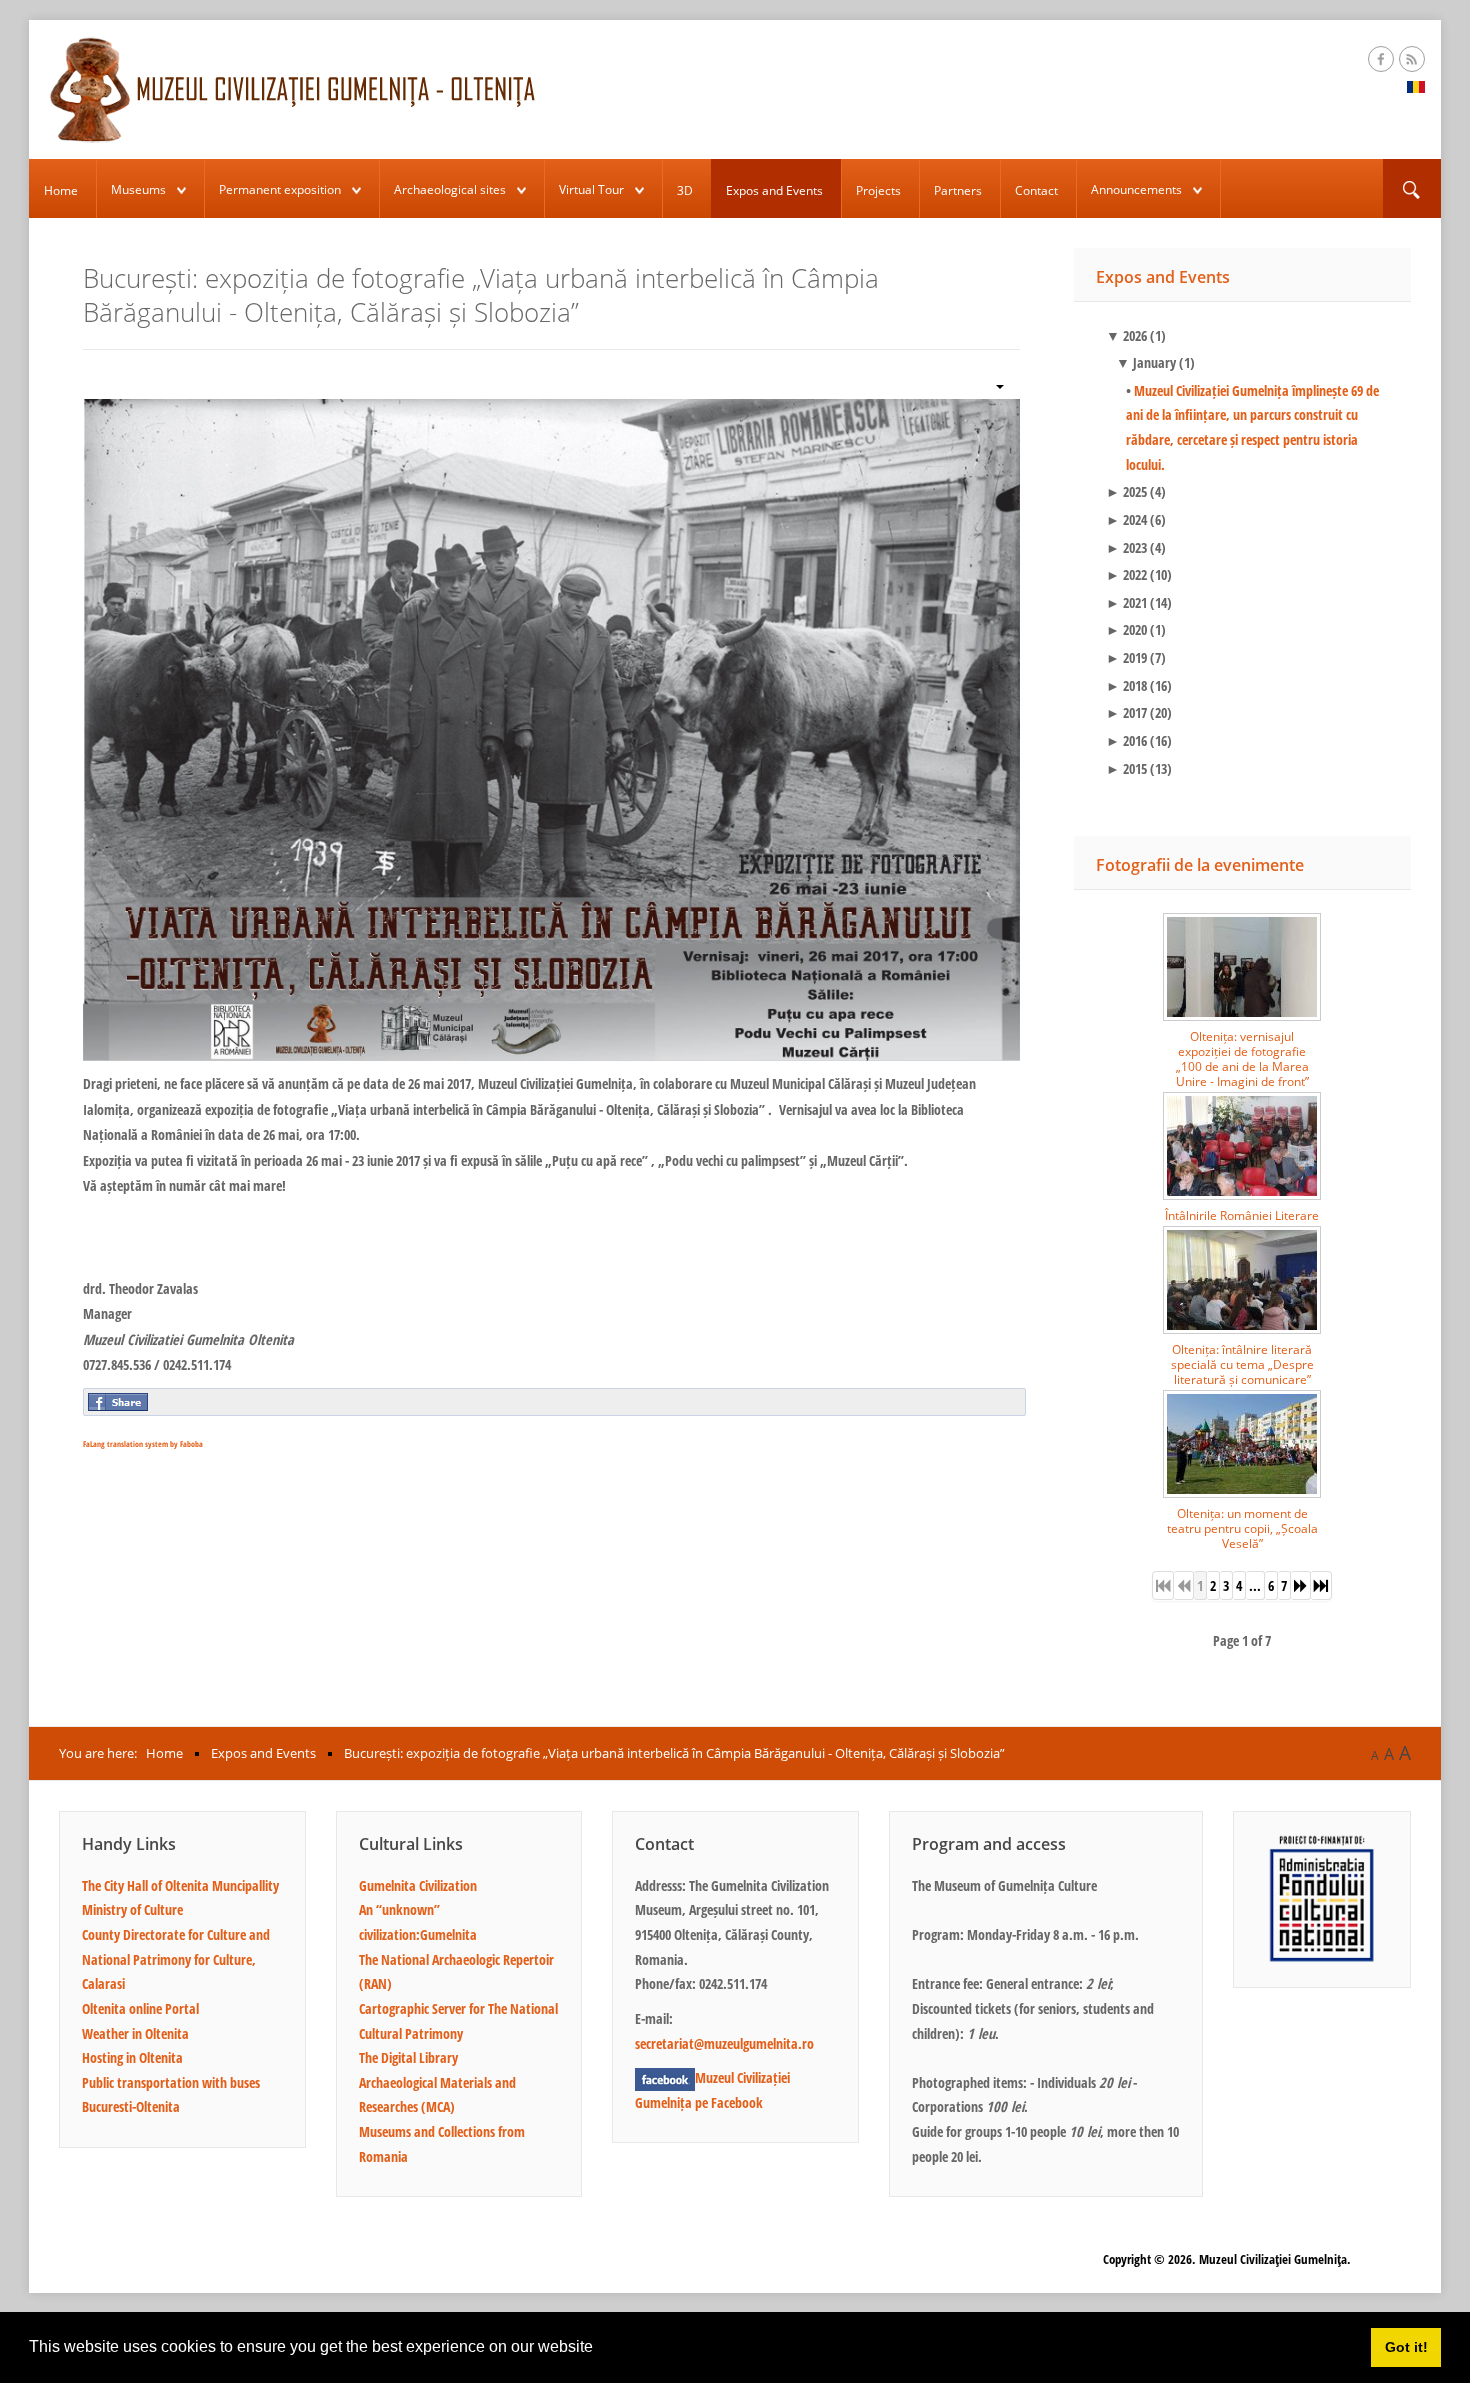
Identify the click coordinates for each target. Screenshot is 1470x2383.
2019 (1126, 657)
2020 (1126, 629)
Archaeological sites (450, 189)
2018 (1126, 685)
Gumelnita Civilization (418, 1885)
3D (685, 190)
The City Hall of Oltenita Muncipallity (180, 1885)
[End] (1321, 1585)
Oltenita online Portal (140, 2008)
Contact (1036, 190)
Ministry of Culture (132, 1909)
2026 (1126, 335)
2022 (1126, 574)
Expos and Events (774, 190)
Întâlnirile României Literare (1242, 1215)
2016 (1126, 740)
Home (61, 190)
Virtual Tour (591, 189)
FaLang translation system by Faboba (143, 1443)
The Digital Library (408, 2057)
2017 (1126, 712)
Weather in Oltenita (135, 2033)
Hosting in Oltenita (132, 2057)
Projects (878, 190)
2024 (1126, 519)
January (1146, 362)
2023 (1126, 547)
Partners (958, 190)
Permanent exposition (280, 189)
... (1255, 1585)
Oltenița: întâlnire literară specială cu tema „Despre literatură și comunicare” (1242, 1364)
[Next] (1301, 1585)
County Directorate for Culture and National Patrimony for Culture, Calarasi (176, 1959)
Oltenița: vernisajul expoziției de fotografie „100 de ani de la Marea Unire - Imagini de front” (1242, 1059)
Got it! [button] (1406, 2347)
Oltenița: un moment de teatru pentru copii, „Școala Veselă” (1242, 1528)
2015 (1126, 768)
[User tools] (992, 384)
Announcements (1136, 189)
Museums (138, 189)
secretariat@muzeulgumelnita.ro (724, 2043)
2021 (1126, 602)
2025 (1126, 491)
